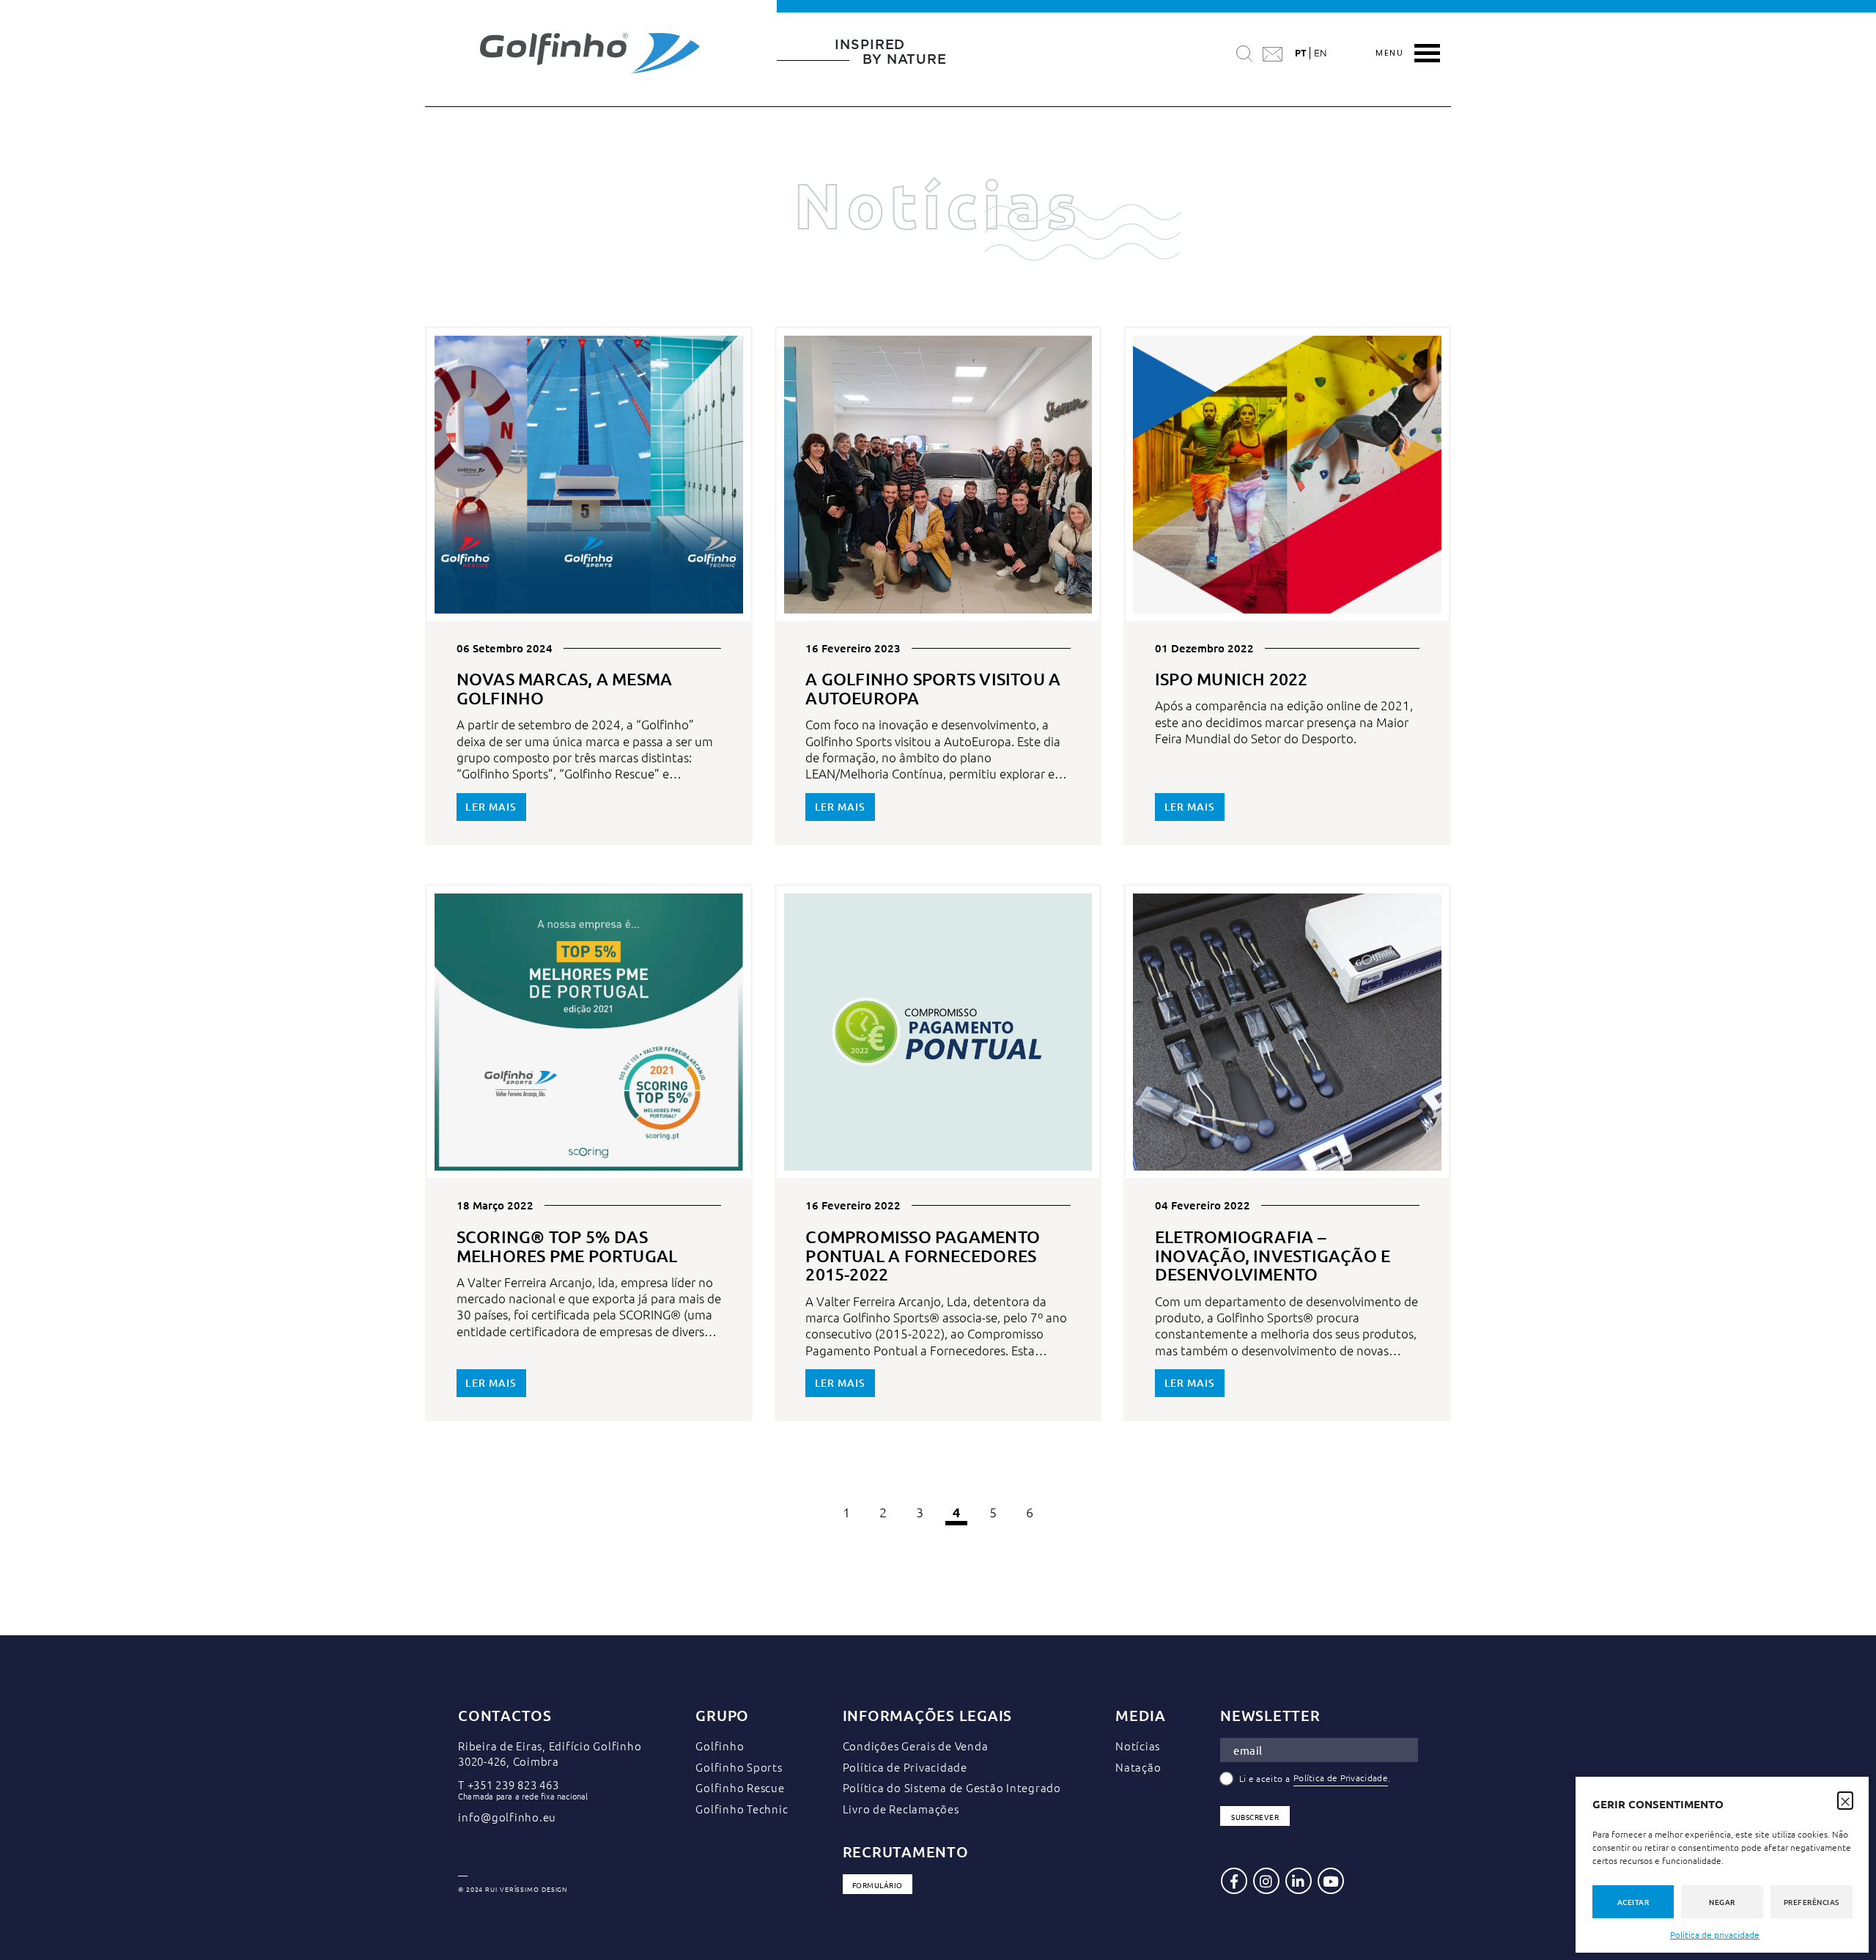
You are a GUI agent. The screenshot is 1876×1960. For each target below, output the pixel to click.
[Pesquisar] (1244, 53)
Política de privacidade (1715, 1934)
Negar (1722, 1902)
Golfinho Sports (739, 1767)
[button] (1845, 1799)
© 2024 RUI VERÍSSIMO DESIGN (513, 1890)
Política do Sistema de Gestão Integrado (952, 1787)
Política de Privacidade (905, 1767)
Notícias (1138, 1746)
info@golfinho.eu (507, 1817)
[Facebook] (1234, 1881)
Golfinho (720, 1746)
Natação (1138, 1767)
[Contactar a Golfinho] (1273, 53)
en (1320, 54)
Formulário (878, 1885)
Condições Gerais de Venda (916, 1746)
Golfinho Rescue (740, 1787)
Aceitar (1633, 1902)
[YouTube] (1331, 1881)
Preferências (1812, 1902)
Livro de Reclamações (901, 1809)
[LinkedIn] (1299, 1881)
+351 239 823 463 (513, 1784)
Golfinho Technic (742, 1809)
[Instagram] (1266, 1881)
